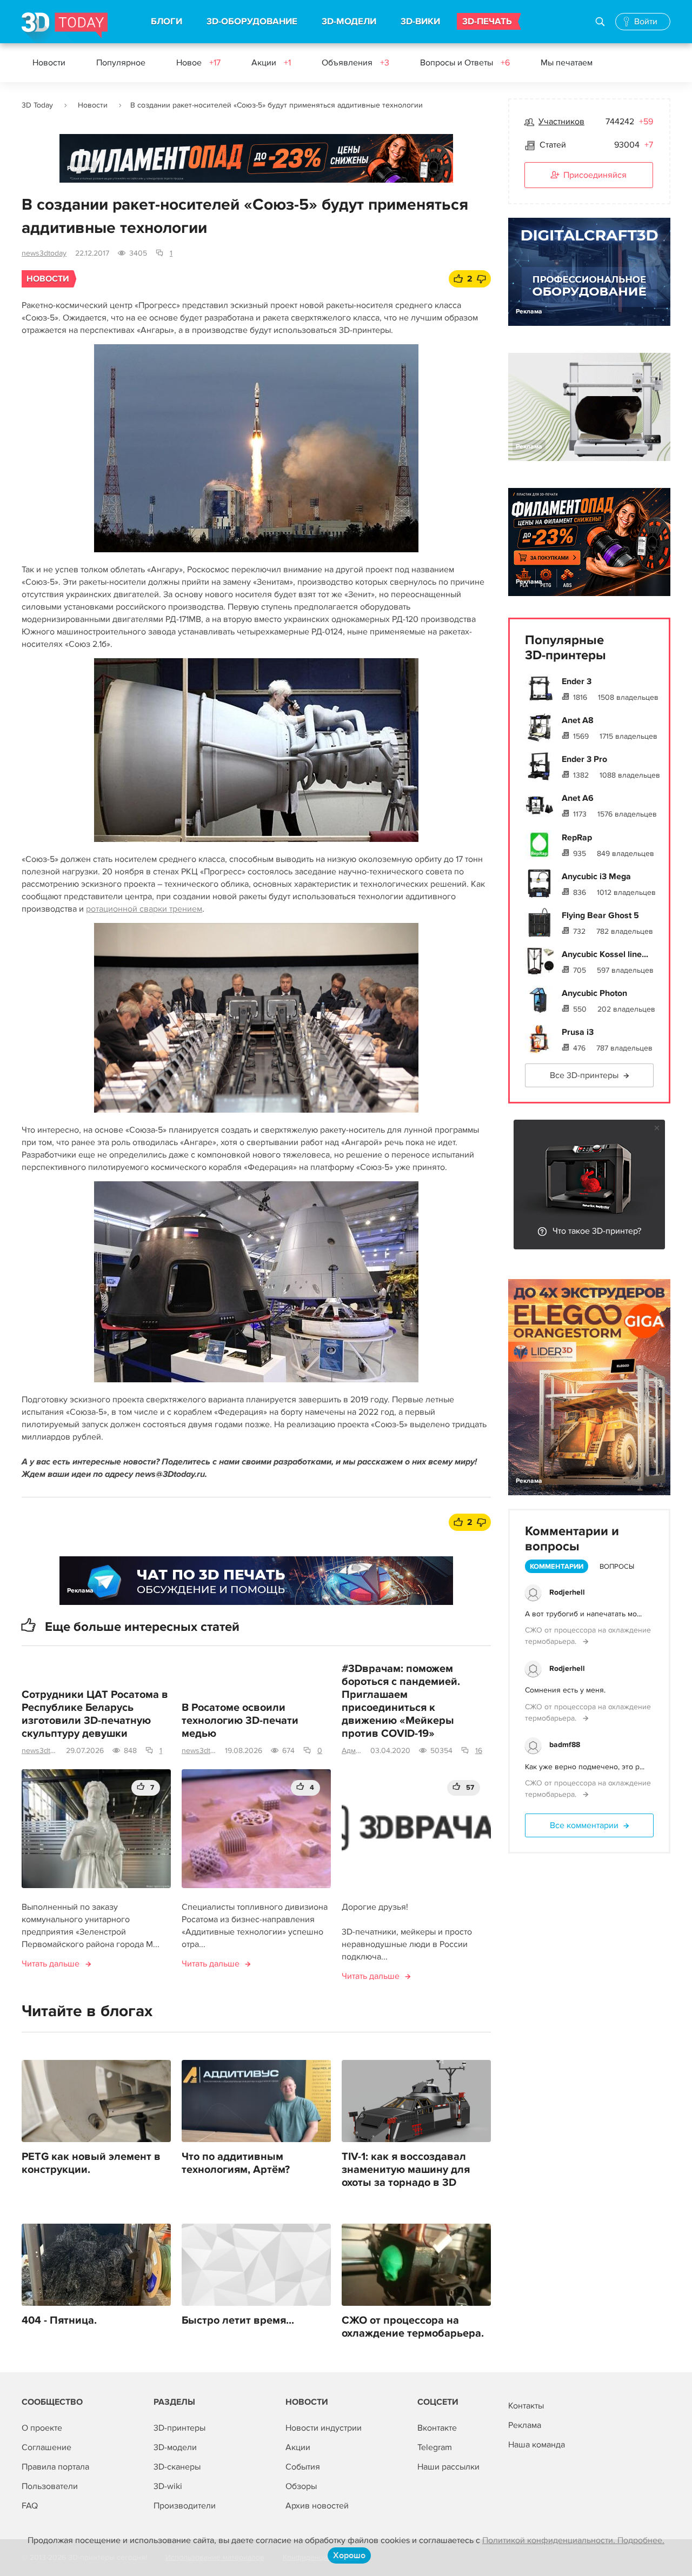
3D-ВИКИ (420, 22)
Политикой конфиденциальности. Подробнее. (573, 2540)
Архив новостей (317, 2506)
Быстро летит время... (238, 2320)
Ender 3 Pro (584, 759)
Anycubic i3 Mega (596, 876)
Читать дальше (51, 1964)
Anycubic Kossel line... (605, 954)
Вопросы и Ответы (465, 63)
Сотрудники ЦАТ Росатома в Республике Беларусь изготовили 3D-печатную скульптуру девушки (95, 1714)
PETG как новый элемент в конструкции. (91, 2163)
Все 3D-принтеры (584, 1075)
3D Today (37, 105)
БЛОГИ (167, 22)
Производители (185, 2506)
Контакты (526, 2406)
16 (479, 1751)
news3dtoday (44, 253)
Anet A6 (578, 798)
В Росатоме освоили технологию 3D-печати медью (240, 1721)
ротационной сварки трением (144, 909)
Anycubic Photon (594, 993)
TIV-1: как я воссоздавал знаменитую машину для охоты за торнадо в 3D (406, 2170)
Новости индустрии (324, 2428)
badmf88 (565, 1745)
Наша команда (537, 2445)
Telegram (435, 2447)
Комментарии (557, 1567)
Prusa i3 (578, 1032)
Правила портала (55, 2467)
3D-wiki (168, 2486)
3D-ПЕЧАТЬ (487, 22)
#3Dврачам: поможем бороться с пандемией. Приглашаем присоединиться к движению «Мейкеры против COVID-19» (401, 1701)
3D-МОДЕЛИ (349, 22)
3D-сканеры (177, 2467)
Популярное (121, 63)
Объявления (355, 63)
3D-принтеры (179, 2428)
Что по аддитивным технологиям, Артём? (236, 2163)
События (303, 2467)
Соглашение (46, 2447)
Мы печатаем (567, 63)
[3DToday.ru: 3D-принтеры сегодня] (65, 28)
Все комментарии (584, 1825)
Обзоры (301, 2486)
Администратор (352, 1751)
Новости (49, 63)
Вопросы (617, 1567)
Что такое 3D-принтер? (597, 1231)
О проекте (42, 2428)
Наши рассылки (448, 2467)
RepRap (577, 838)
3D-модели (175, 2447)
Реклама (80, 168)
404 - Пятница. (59, 2320)
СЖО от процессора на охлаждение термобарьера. (413, 2327)
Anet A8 (578, 720)
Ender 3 (577, 681)
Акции (271, 63)
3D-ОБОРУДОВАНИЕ (252, 22)
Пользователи (50, 2486)
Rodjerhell (567, 1592)
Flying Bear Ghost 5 (600, 915)
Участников (561, 122)
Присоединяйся (595, 175)
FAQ (30, 2506)
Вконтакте (437, 2428)
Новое (198, 63)
